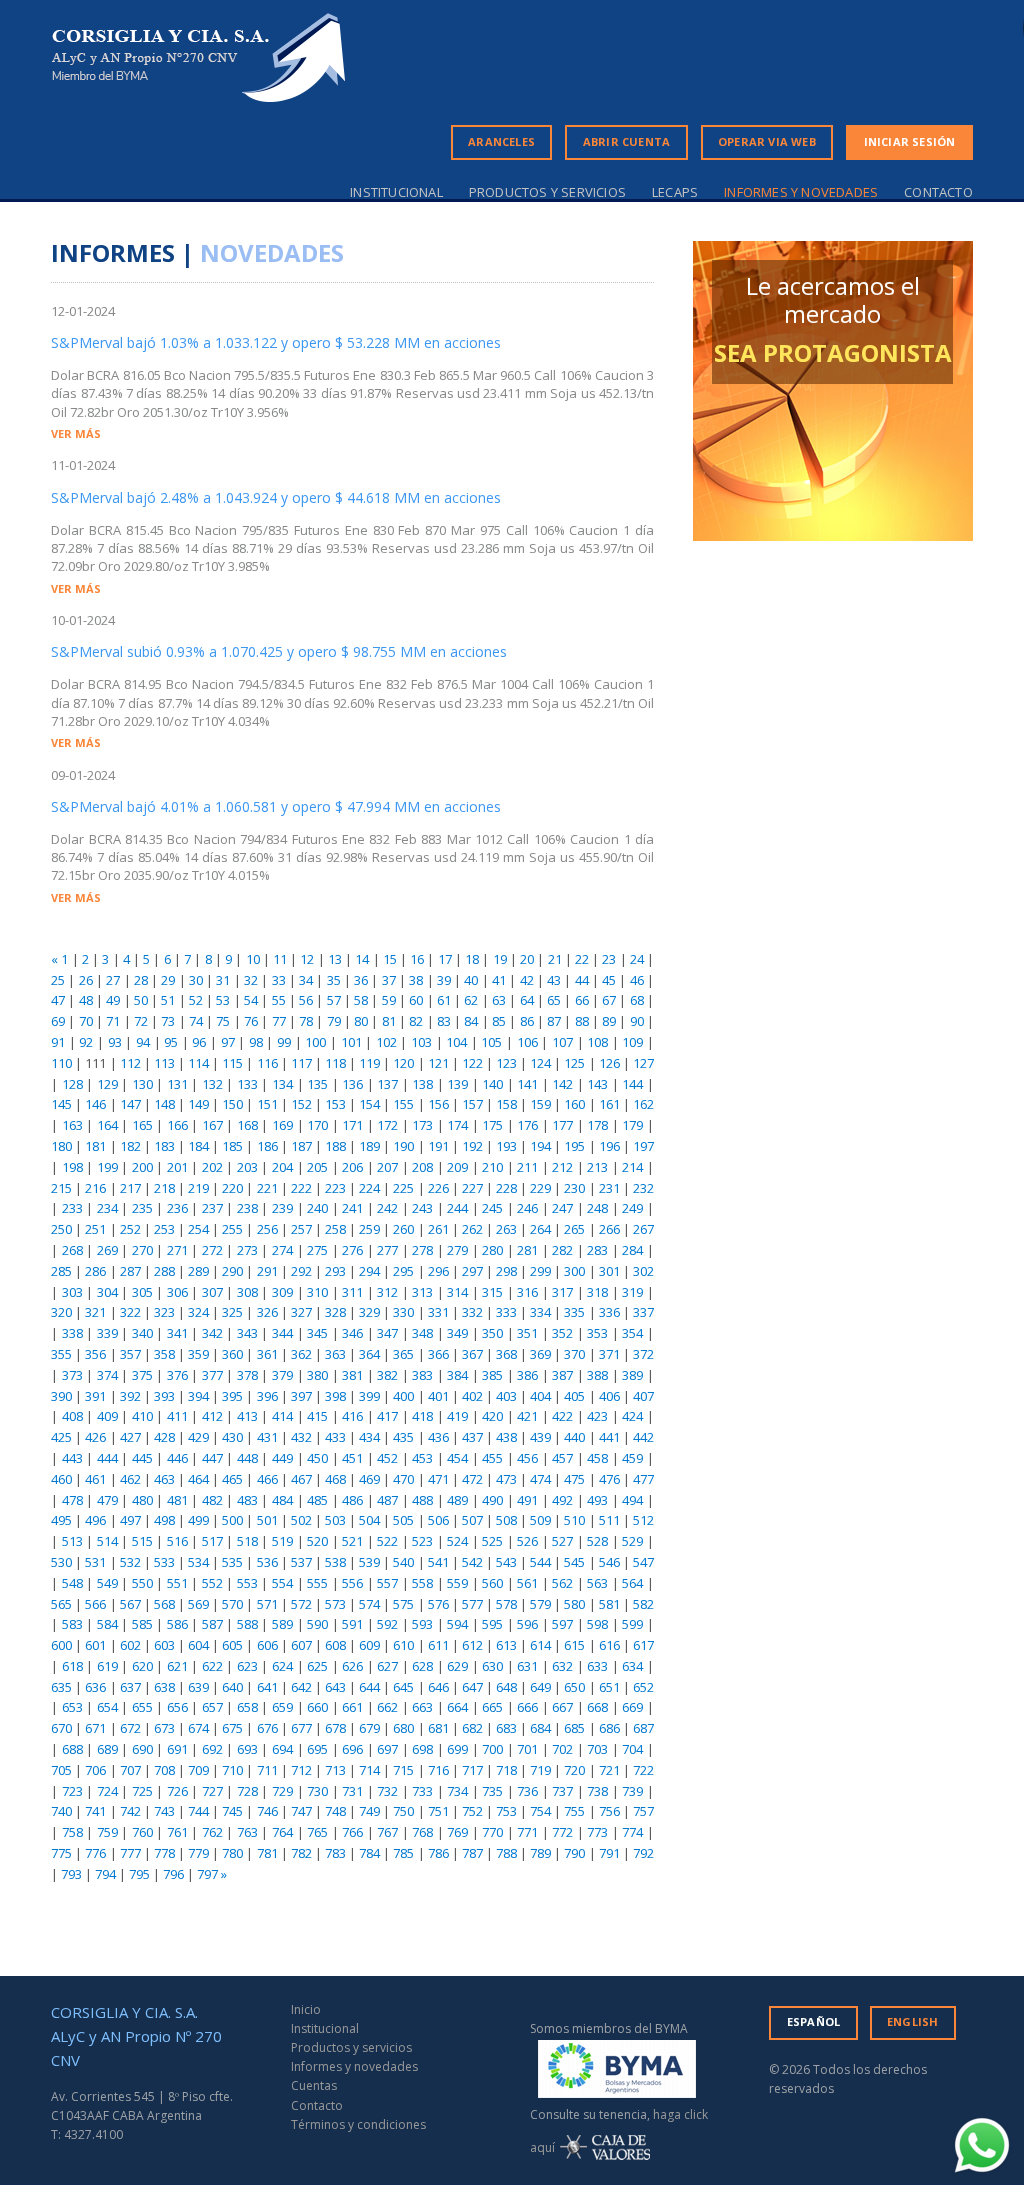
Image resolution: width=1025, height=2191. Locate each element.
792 (643, 1853)
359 (198, 1354)
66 (582, 1000)
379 (282, 1375)
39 (444, 980)
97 (228, 1042)
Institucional (396, 192)
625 (317, 1666)
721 (609, 1770)
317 (562, 1292)
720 (574, 1770)
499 (198, 1520)
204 (282, 1167)
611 (438, 1645)
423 (597, 1416)
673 (164, 1728)
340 (142, 1333)
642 (301, 1687)
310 (317, 1292)
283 (597, 1250)
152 (301, 1104)
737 (562, 1791)
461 (95, 1479)
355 (61, 1354)
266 (609, 1229)
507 (472, 1520)
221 (267, 1188)
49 (113, 1000)
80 (361, 1021)
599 (632, 1624)
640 (232, 1687)
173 (422, 1125)
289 (198, 1271)
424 (632, 1416)
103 (421, 1042)
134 (282, 1084)
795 (139, 1874)
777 (130, 1853)
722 (643, 1770)
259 (369, 1229)
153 (335, 1104)
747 (301, 1811)
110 (61, 1063)
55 (279, 1000)
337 (643, 1312)
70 (86, 1021)
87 (554, 1021)
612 (472, 1645)
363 (335, 1354)
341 (177, 1333)
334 (540, 1312)
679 (369, 1728)
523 (422, 1541)
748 (335, 1811)
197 (643, 1146)
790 (574, 1853)
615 (574, 1645)
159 (540, 1104)
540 (403, 1562)
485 (317, 1500)
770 (492, 1832)
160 (574, 1104)
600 (61, 1645)
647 (472, 1687)
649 (540, 1687)
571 (267, 1604)
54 (251, 1000)
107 (562, 1042)
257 (301, 1229)
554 (282, 1583)
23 (609, 959)
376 (177, 1375)
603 (164, 1645)
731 (352, 1791)
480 (142, 1500)
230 (574, 1188)
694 (282, 1749)
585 (142, 1624)
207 (387, 1167)
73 (168, 1021)
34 (306, 980)
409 (107, 1416)
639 (198, 1687)
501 (267, 1520)
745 (232, 1811)
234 (107, 1208)
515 (142, 1541)
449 (282, 1458)
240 (317, 1208)
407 (643, 1396)
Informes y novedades (801, 192)
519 (282, 1541)
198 (72, 1167)
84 (471, 1021)
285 (61, 1271)
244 (457, 1208)
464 (198, 1479)
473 (506, 1479)
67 (609, 1000)
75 (223, 1021)
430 (232, 1437)
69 (58, 1021)
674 (198, 1728)
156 (438, 1104)
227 (472, 1188)
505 (403, 1520)
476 (609, 1479)
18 (472, 959)
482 (212, 1500)
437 (472, 1437)
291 (267, 1271)
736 (527, 1791)
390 (61, 1396)
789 (540, 1853)
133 (247, 1084)
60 (416, 1000)
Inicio (306, 2009)
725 (142, 1791)
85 (499, 1021)
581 (609, 1604)
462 (130, 1479)
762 (212, 1832)
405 (574, 1396)
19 (500, 959)
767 (387, 1832)
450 (317, 1458)
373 (72, 1375)
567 (130, 1604)
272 (212, 1250)
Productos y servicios (547, 192)
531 (95, 1562)
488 (422, 1500)
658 (247, 1707)
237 (212, 1208)
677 (301, 1728)
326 (267, 1312)
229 (540, 1188)
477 (643, 1479)
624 (282, 1666)
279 (457, 1250)
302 (643, 1271)
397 (301, 1396)
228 (506, 1188)
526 (527, 1541)
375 (142, 1375)
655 (142, 1707)
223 (335, 1188)
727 (212, 1791)
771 (527, 1832)
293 (335, 1271)
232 (643, 1188)
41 (499, 980)
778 (164, 1853)
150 (232, 1104)
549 (107, 1583)
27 (113, 980)
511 (609, 1520)
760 (142, 1832)
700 (492, 1749)
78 (306, 1021)
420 (492, 1416)
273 (247, 1250)
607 (301, 1645)
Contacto (938, 192)
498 (164, 1520)
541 (438, 1562)
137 (387, 1084)
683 (506, 1728)
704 (632, 1749)
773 (597, 1832)
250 (61, 1229)
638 (164, 1687)
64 (527, 1000)
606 (267, 1645)
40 (471, 980)
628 (422, 1666)
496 (95, 1520)
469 (369, 1479)
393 (164, 1396)
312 (387, 1292)
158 (506, 1104)
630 (492, 1666)
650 (574, 1687)
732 (387, 1791)
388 (597, 1375)
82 (416, 1021)
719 (540, 1770)
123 (506, 1063)
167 (212, 1125)
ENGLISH (912, 2021)
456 (527, 1458)
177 (562, 1125)
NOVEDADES (272, 252)
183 (164, 1146)
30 (196, 980)
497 (130, 1520)
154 (369, 1104)
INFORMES (113, 252)
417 (387, 1416)
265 (574, 1229)
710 (232, 1770)
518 (247, 1541)
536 (267, 1562)
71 (113, 1021)
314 (457, 1292)
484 (282, 1500)
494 (632, 1500)
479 (107, 1500)
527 (562, 1541)
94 (143, 1042)
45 (609, 980)
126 (609, 1063)
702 (562, 1749)
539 (369, 1562)
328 (335, 1312)
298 (506, 1271)
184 (198, 1146)
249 (632, 1208)
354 (632, 1333)
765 (317, 1832)
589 (282, 1624)
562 (562, 1583)
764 (282, 1832)
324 (198, 1312)
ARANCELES (501, 141)
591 (352, 1624)
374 (107, 1375)
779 (198, 1853)
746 (267, 1811)
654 (107, 1707)
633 (597, 1666)
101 (351, 1042)
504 (369, 1520)
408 (72, 1416)
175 (492, 1125)
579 (540, 1604)
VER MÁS (76, 433)
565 (61, 1604)
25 (58, 980)
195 (574, 1146)
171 (352, 1125)
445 (142, 1458)
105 (491, 1042)
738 (597, 1791)
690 (142, 1749)
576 (438, 1604)
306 (177, 1292)
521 (352, 1541)
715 (403, 1770)
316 (527, 1292)
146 (95, 1104)
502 (301, 1520)
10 (253, 959)
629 (457, 1666)
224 (369, 1188)
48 (86, 1000)
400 (403, 1396)
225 (403, 1188)
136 (352, 1084)
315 (492, 1292)
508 (506, 1520)
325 (232, 1312)
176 (527, 1125)
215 (61, 1188)
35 (334, 980)
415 (317, 1416)
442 (643, 1437)
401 (438, 1396)
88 (582, 1021)
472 (472, 1479)
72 (141, 1021)
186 (267, 1146)
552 (212, 1583)
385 (492, 1375)
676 (267, 1728)
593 (422, 1624)
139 (457, 1084)
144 (632, 1084)
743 (164, 1811)
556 (352, 1583)
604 (198, 1645)
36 (361, 980)
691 (177, 1749)
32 (251, 980)
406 (609, 1396)
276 (352, 1250)
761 (177, 1832)
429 (198, 1437)
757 (643, 1811)
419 (457, 1416)
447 (212, 1458)
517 (212, 1541)
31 (223, 980)
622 (212, 1666)
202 (212, 1167)
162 (643, 1104)
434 (369, 1437)
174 (457, 1125)
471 (438, 1479)
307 (212, 1292)
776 (95, 1853)
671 (95, 1728)
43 (554, 980)
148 (164, 1104)
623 (247, 1666)
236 (177, 1208)
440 (574, 1437)
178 (597, 1125)
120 (403, 1063)
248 (597, 1208)
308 (247, 1292)
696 (352, 1749)
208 (422, 1167)
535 (232, 1562)
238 (247, 1208)
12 (307, 959)
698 (422, 1749)
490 (492, 1500)
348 (422, 1333)
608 (335, 1645)
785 (403, 1853)
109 (632, 1042)
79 (334, 1021)
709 (198, 1770)
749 (369, 1811)
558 (422, 1583)
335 (574, 1312)
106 (527, 1042)
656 (177, 1707)
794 (105, 1874)
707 (130, 1770)
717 (472, 1770)
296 (438, 1271)
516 (177, 1541)
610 (403, 1645)
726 (177, 1791)
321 (95, 1312)
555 (317, 1583)
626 (352, 1666)
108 (597, 1042)
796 (173, 1874)
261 (438, 1229)
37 (389, 980)
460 (61, 1479)
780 (232, 1853)
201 (177, 1167)
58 (361, 1000)
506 (438, 1520)
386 (527, 1375)
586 (177, 1624)
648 (506, 1687)
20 (527, 959)
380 (317, 1375)
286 (95, 1271)
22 (582, 959)
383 (422, 1375)
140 (492, 1084)
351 (527, 1333)
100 (315, 1042)
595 (492, 1624)
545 (574, 1562)
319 (632, 1292)
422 (562, 1416)
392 (130, 1396)
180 (61, 1146)
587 (212, 1624)
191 (438, 1146)
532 (130, 1562)
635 (61, 1687)
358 (164, 1354)
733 (422, 1791)
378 (247, 1375)
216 (95, 1188)
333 (506, 1312)
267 (643, 1229)
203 (247, 1167)
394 (198, 1396)
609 (369, 1645)
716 (438, 1770)
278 (422, 1250)
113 (164, 1063)
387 (562, 1375)
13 (335, 959)
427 (130, 1437)
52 (196, 1000)
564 (632, 1583)
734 (457, 1791)
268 (72, 1250)
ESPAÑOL (813, 2021)
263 (506, 1229)
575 (403, 1604)
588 (247, 1624)
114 (198, 1063)
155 (403, 1104)
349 (457, 1333)
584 (107, 1624)
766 (352, 1832)
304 (107, 1292)
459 (632, 1458)
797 (207, 1874)
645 (403, 1687)
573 (335, 1604)
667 (562, 1707)
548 (72, 1583)
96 (199, 1042)
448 (247, 1458)
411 (177, 1416)
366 (438, 1354)
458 (597, 1458)
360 (232, 1354)
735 (492, 1791)
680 (403, 1728)
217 (130, 1188)
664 (457, 1707)
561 (527, 1583)
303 (72, 1292)
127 (643, 1063)
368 (506, 1354)
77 (279, 1021)
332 (472, 1312)
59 (389, 1000)
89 (609, 1021)
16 (417, 959)
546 (609, 1562)
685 (574, 1728)
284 (632, 1250)
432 (301, 1437)
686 (609, 1728)
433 (335, 1437)
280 (492, 1250)
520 (317, 1541)
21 (555, 959)
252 (130, 1229)
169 (282, 1125)
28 (141, 980)
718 (506, 1770)
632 (562, 1666)
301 (609, 1271)
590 (317, 1624)
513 (72, 1541)
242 (387, 1208)
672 (130, 1728)
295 (403, 1271)
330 (403, 1312)
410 (142, 1416)
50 (141, 1000)
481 (177, 1500)
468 (335, 1479)
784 (369, 1853)
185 (232, 1146)
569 (198, 1604)
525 (492, 1541)
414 (282, 1416)
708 (164, 1770)
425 (61, 1437)
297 (472, 1271)
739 (632, 1791)
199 (107, 1167)
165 (142, 1125)
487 (387, 1500)
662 (387, 1707)
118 (335, 1063)
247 (562, 1208)
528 (597, 1541)
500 (232, 1520)
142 (562, 1084)
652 (643, 1687)
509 (540, 1520)
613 (506, 1645)
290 (232, 1271)
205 (317, 1167)
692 (212, 1749)
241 (352, 1208)
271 (177, 1250)
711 (267, 1770)
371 (609, 1354)
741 (95, 1811)
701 (527, 1749)
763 (247, 1832)
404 (540, 1396)
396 (267, 1396)
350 (492, 1333)
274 (282, 1250)
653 (72, 1707)
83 (444, 1021)
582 (643, 1604)
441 (609, 1437)
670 (61, 1728)
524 (457, 1541)
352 (562, 1333)
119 (369, 1063)
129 (107, 1084)
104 (456, 1042)
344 (282, 1333)
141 (527, 1084)
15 (390, 959)
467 (301, 1479)
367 (472, 1354)
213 (597, 1167)
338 (72, 1333)
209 (457, 1167)
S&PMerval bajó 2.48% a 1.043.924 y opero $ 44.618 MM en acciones (276, 497)
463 (164, 1479)
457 (562, 1458)
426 (95, 1437)
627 (387, 1666)
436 (438, 1437)
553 (247, 1583)
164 (107, 1125)
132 (212, 1084)
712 (301, 1770)
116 (267, 1063)
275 (317, 1250)
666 (527, 1707)
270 (142, 1250)
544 (540, 1562)
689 (107, 1749)
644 (369, 1687)
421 (527, 1416)
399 (369, 1396)
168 (247, 1125)
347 (387, 1333)
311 (352, 1292)
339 (107, 1333)
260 (403, 1229)
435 (403, 1437)
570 (232, 1604)
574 (369, 1604)
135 (317, 1084)
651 (609, 1687)
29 (168, 980)
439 (540, 1437)
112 (130, 1063)
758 (72, 1832)
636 (95, 1687)
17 (445, 959)
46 (637, 980)
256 (267, 1229)
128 (72, 1084)
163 (72, 1125)
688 (72, 1749)
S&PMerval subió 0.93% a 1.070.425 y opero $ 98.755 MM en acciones (279, 651)
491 (527, 1500)
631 (527, 1666)
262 (472, 1229)
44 (582, 980)
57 (334, 1000)
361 (267, 1354)
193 (506, 1146)
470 (403, 1479)
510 (574, 1520)
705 (61, 1770)
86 (527, 1021)
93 (115, 1042)
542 (472, 1562)
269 (107, 1250)
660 (317, 1707)
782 (301, 1853)
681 (438, 1728)
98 (256, 1042)
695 (317, 1749)
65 (554, 1000)
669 (632, 1707)
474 (540, 1479)
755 (574, 1811)
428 (164, 1437)
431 (267, 1437)
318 (597, 1292)
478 (72, 1500)
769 (457, 1832)
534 (198, 1562)
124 (540, 1063)
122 (472, 1063)
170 (317, 1125)
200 (142, 1167)
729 (282, 1791)
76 (251, 1021)
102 (386, 1042)
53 (223, 1000)
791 (609, 1853)
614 (540, 1645)
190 (403, 1146)
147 (130, 1104)
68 (637, 1000)
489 (457, 1500)
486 (352, 1500)
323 (164, 1312)
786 (438, 1853)
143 (597, 1084)
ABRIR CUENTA (626, 141)
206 (352, 1167)
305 (142, 1292)
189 (369, 1146)
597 (562, 1624)
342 (212, 1333)
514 (107, 1541)
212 (562, 1167)
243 (422, 1208)
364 (369, 1354)
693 (247, 1749)
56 (306, 1000)
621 (177, 1666)
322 (130, 1312)
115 (232, 1063)
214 (632, 1167)
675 (232, 1728)
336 (609, 1312)
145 (61, 1104)
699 (457, 1749)
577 (472, 1604)
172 (387, 1125)
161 (609, 1104)
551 (177, 1583)
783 (335, 1853)
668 (597, 1707)
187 (301, 1146)
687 (643, 1728)
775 (61, 1853)
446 (177, 1458)
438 (506, 1437)
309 (282, 1292)
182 (130, 1146)
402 (472, 1396)
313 (422, 1292)
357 (130, 1354)
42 (527, 980)
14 (362, 959)
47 (58, 1000)
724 (107, 1791)
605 (232, 1645)
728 (247, 1791)
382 (387, 1375)
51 (168, 1000)
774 (632, 1832)
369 (540, 1354)
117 (301, 1063)
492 (562, 1500)
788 (506, 1853)
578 (506, 1604)
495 (61, 1520)
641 (267, 1687)
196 (609, 1146)
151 (267, 1104)
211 (527, 1167)
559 (457, 1583)
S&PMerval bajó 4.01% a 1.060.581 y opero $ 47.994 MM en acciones (276, 806)
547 (643, 1562)
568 (164, 1604)
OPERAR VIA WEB (767, 141)
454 (457, 1458)
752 (472, 1811)
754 (540, 1811)
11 (280, 959)
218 (164, 1188)
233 (72, 1208)
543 (506, 1562)
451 (352, 1458)
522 (387, 1541)
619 (107, 1666)
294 (369, 1271)
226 (438, 1188)
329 (369, 1312)
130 (142, 1084)
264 (540, 1229)
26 (86, 980)
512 (643, 1520)
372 (643, 1354)
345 (317, 1333)
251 (95, 1229)
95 (171, 1042)
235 (142, 1208)
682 (472, 1728)
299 (540, 1271)
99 (284, 1042)
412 (212, 1416)
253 (164, 1229)
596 (527, 1624)
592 (387, 1624)
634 (632, 1666)
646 (438, 1687)
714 (369, 1770)
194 (540, 1146)
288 (164, 1271)
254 (198, 1229)
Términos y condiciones (358, 2124)
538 (335, 1562)
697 (387, 1749)
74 (196, 1021)
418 (422, 1416)
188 (335, 1146)
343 (247, 1333)
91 (58, 1042)
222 (301, 1188)
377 (212, 1375)
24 (637, 959)
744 (198, 1811)
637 (130, 1687)
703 (597, 1749)
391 (95, 1396)
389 (632, 1375)
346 (352, 1333)
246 (527, 1208)
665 (492, 1707)
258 (335, 1229)
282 (562, 1250)
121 (438, 1063)
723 (72, 1791)
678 (335, 1728)
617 (643, 1645)
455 (492, 1458)
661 (352, 1707)
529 (632, 1541)
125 (574, 1063)
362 (301, 1354)
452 (387, 1458)
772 (562, 1832)
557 (387, 1583)
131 (177, 1084)
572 (301, 1604)
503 (335, 1520)
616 (609, 1645)
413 (247, 1416)
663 (422, 1707)
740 (61, 1811)
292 (301, 1271)
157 (472, 1104)
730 (317, 1791)
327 (301, 1312)
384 (457, 1375)
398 (335, 1396)
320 (61, 1312)
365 (403, 1354)
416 (352, 1416)
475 (574, 1479)
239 (282, 1208)
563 (597, 1583)
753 (506, 1811)
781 (267, 1853)
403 (506, 1396)
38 (416, 980)
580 (574, 1604)
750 (403, 1811)
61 (444, 1000)
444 (107, 1458)
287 (130, 1271)
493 (597, 1500)
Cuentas (314, 2085)
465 (232, 1479)
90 (637, 1021)
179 (632, 1125)
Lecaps (675, 192)
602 (130, 1645)
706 (95, 1770)
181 (95, 1146)
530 (61, 1562)
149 (198, 1104)
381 (352, 1375)
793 (71, 1874)
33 (279, 980)
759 (107, 1832)
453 (422, 1458)
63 (499, 1000)
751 (438, 1811)
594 (457, 1624)
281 (527, 1250)
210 (492, 1167)
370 (574, 1354)
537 (301, 1562)
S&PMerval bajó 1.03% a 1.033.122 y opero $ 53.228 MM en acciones (276, 342)
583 (72, 1624)
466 (267, 1479)
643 (335, 1687)
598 (597, 1624)
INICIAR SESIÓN (910, 141)
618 (72, 1666)
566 (95, 1604)
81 (389, 1021)
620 (142, 1666)
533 (164, 1562)
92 (86, 1042)
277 (387, 1250)
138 (422, 1084)
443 (72, 1458)
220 (232, 1188)
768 (422, 1832)
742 (130, 1811)
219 (198, 1188)
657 (212, 1707)
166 (177, 1125)
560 (492, 1583)
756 (609, 1811)
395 (232, 1396)
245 (492, 1208)
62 (471, 1000)
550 (142, 1583)
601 (95, 1645)
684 (540, 1728)
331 (438, 1312)
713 (335, 1770)
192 (472, 1146)
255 (232, 1229)
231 (609, 1188)
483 (247, 1500)
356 (95, 1354)
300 (574, 1271)
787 (472, 1853)
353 (597, 1333)
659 (282, 1707)
